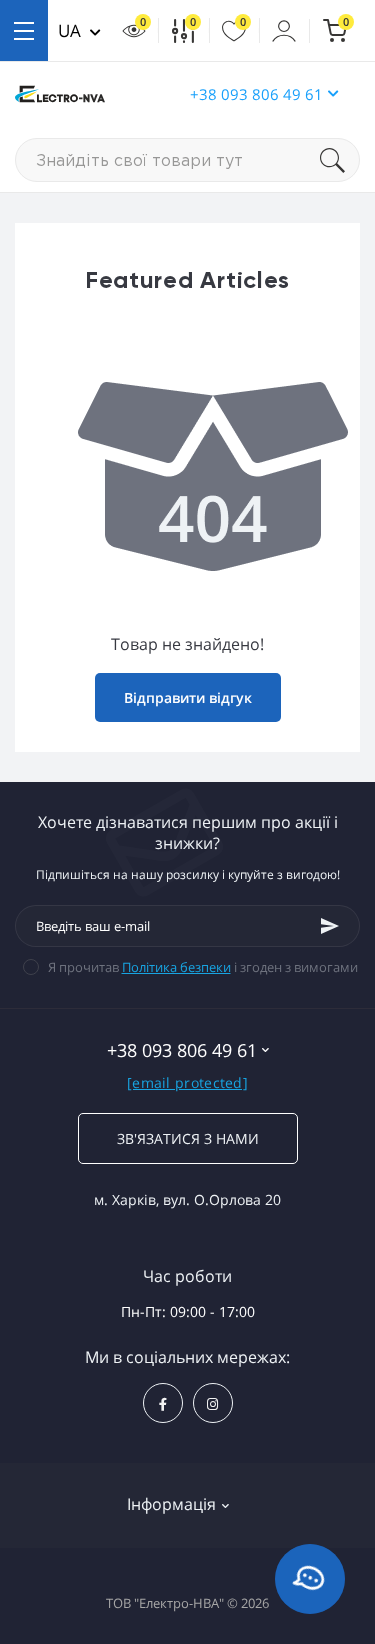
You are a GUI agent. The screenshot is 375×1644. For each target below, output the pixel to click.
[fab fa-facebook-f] (163, 1403)
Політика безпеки (176, 967)
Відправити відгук (188, 697)
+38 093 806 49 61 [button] (256, 94)
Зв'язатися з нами (188, 1138)
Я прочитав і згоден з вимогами (203, 967)
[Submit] (330, 926)
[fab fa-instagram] (213, 1403)
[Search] (340, 160)
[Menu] (24, 30)
